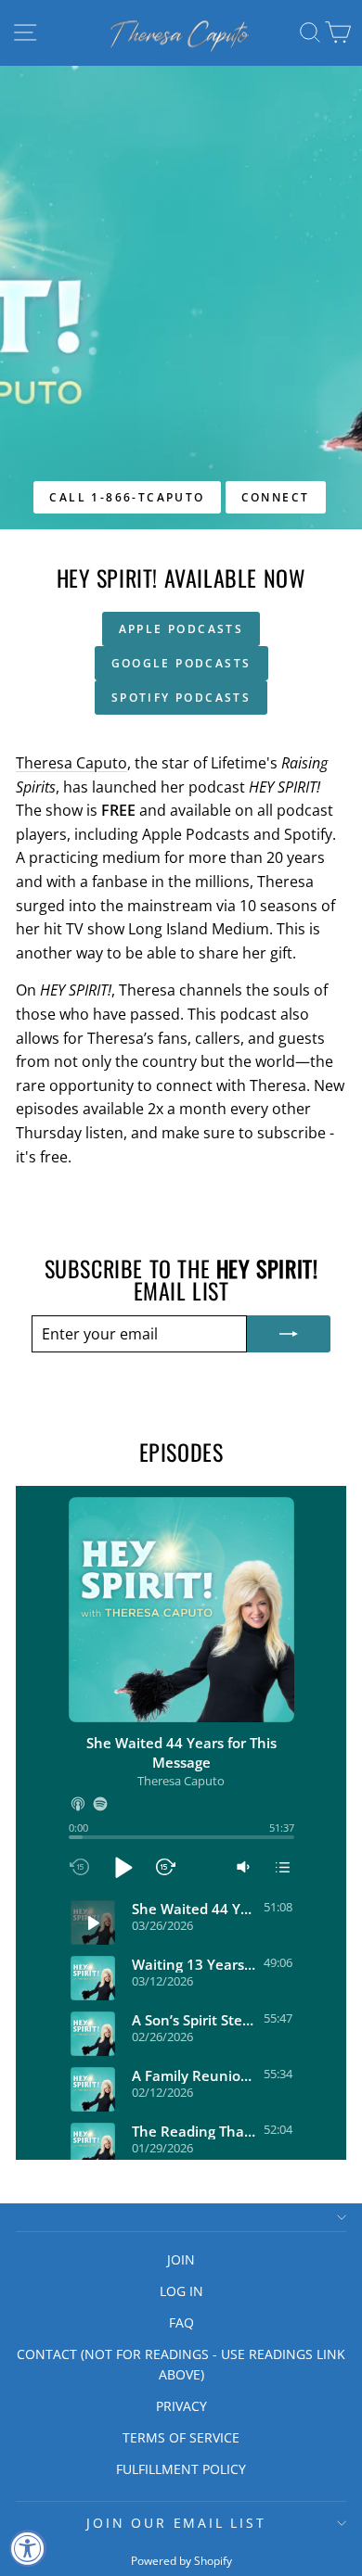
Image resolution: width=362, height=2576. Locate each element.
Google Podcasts (181, 663)
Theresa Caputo (71, 763)
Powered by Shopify (181, 2561)
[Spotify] (100, 1804)
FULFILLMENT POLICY (181, 2469)
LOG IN (181, 2291)
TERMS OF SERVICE (181, 2437)
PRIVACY (181, 2406)
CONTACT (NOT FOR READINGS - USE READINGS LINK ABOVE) (181, 2364)
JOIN (181, 2259)
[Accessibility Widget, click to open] (28, 2548)
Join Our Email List (176, 2523)
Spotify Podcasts (181, 698)
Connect (276, 497)
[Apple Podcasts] (78, 1804)
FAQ (181, 2322)
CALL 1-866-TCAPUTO (127, 497)
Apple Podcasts (181, 629)
